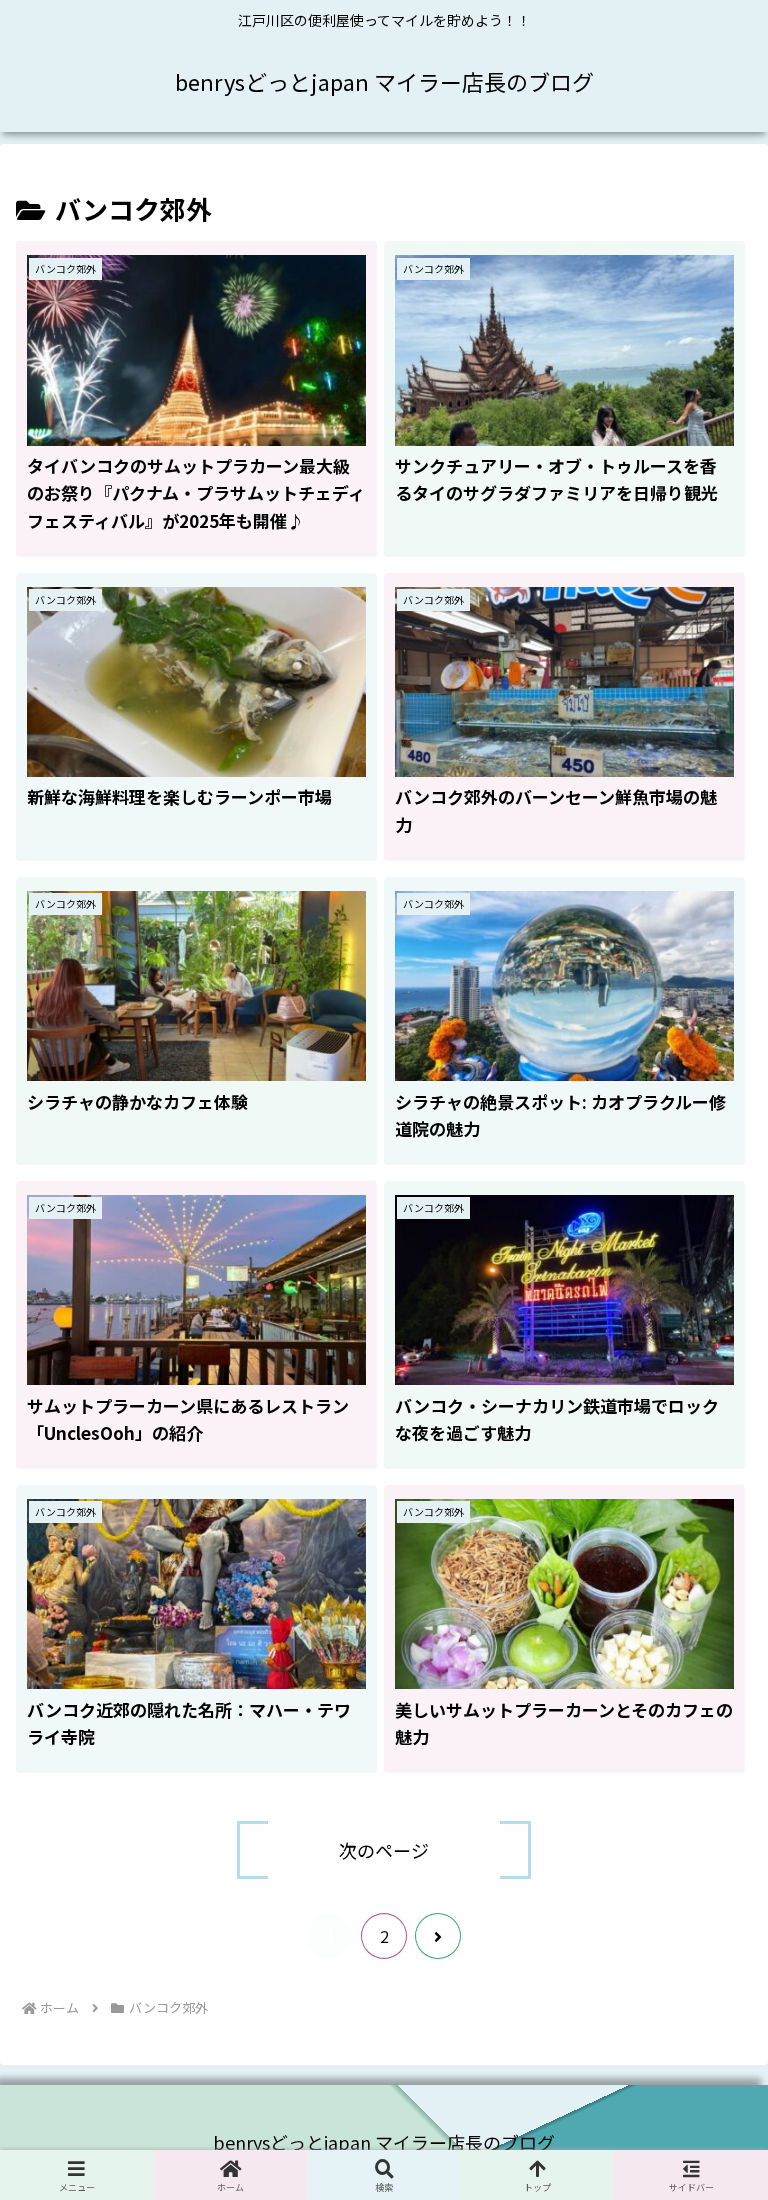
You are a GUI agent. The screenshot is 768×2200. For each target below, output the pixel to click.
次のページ (384, 1850)
